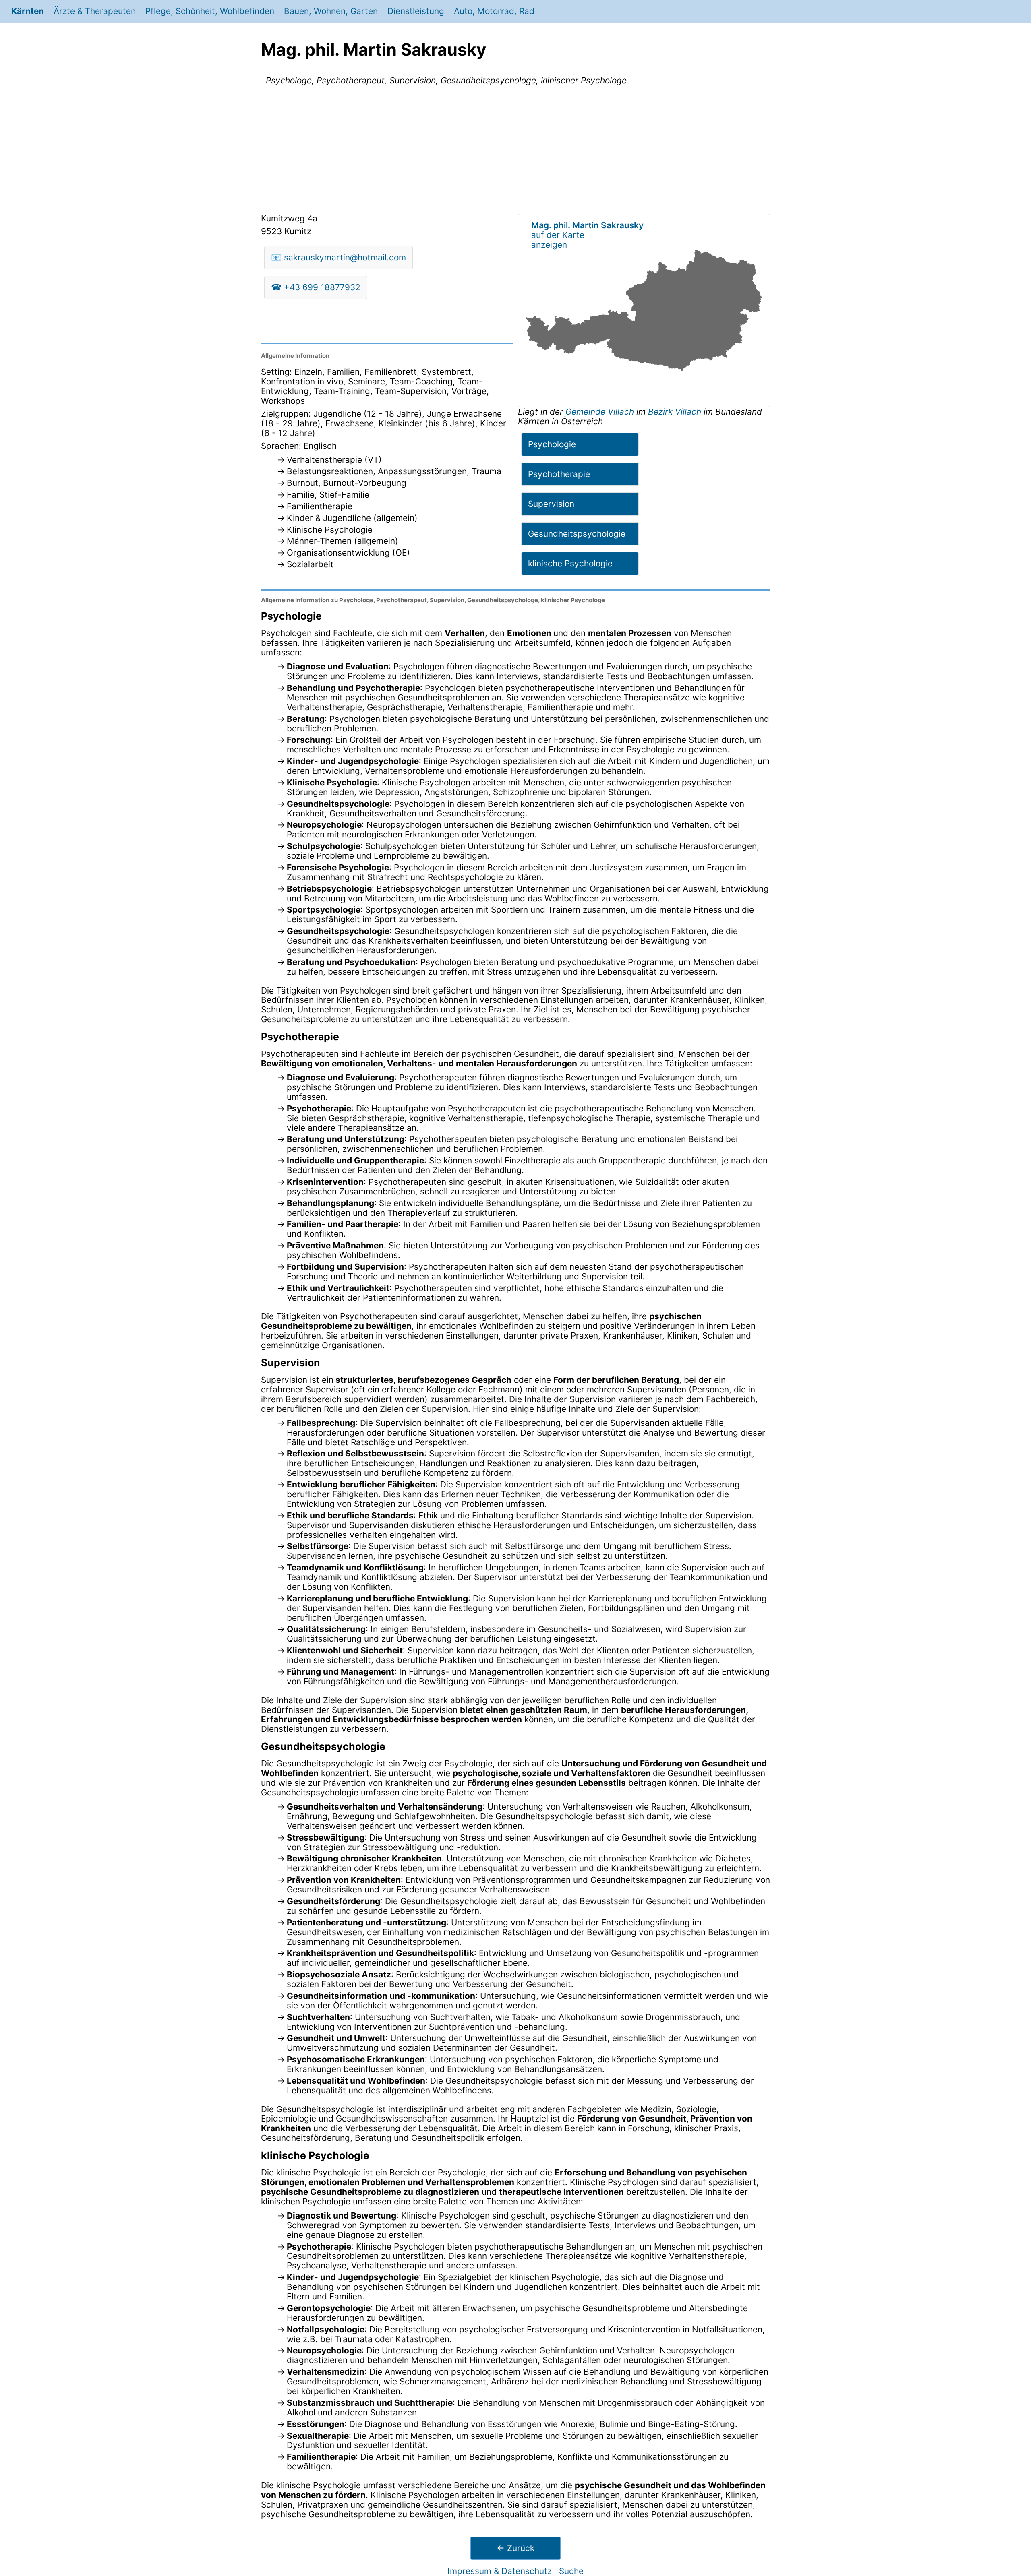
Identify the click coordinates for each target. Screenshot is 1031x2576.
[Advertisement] (515, 151)
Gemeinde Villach (601, 412)
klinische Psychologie (570, 563)
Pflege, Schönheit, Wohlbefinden (210, 11)
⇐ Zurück (515, 2548)
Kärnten (28, 11)
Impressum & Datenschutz (500, 2571)
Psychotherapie (559, 474)
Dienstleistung (416, 11)
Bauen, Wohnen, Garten (331, 11)
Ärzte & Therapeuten (95, 11)
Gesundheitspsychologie (577, 534)
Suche (571, 2571)
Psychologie (552, 444)
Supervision (551, 504)
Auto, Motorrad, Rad (494, 11)
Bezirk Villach (675, 412)
